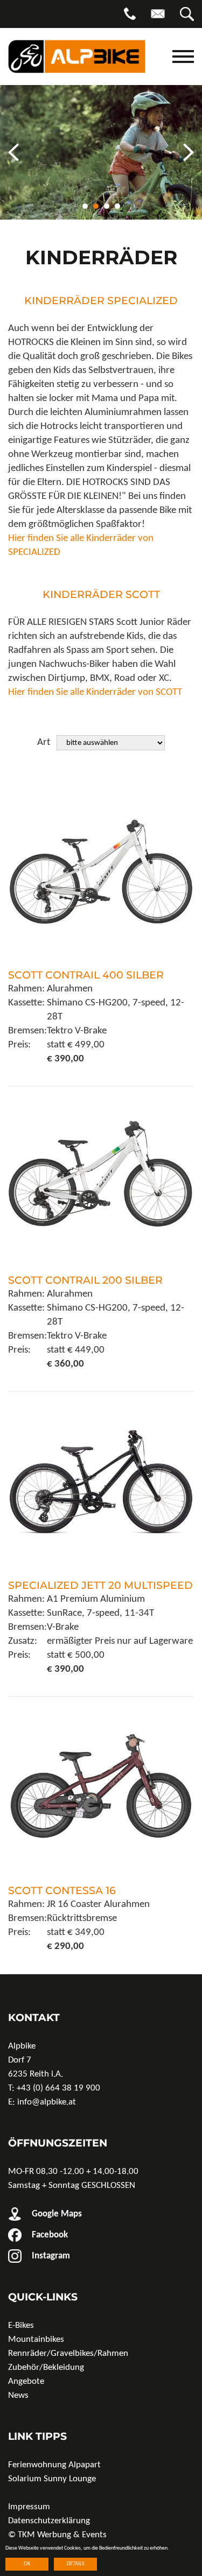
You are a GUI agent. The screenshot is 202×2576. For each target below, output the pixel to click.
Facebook (49, 2235)
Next (189, 153)
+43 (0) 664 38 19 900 (58, 2088)
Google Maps (56, 2214)
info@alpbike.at (47, 2102)
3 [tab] (107, 206)
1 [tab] (85, 206)
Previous (13, 153)
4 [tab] (117, 206)
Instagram (50, 2256)
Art (44, 742)
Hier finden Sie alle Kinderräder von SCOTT (95, 692)
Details (76, 2564)
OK (27, 2564)
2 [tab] (96, 206)
